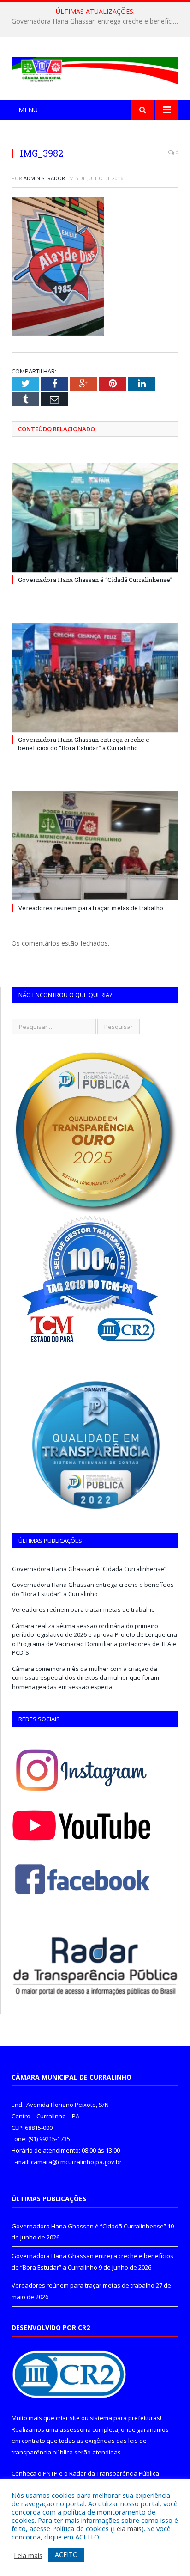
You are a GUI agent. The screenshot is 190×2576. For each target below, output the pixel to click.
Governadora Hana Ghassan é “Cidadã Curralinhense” (95, 580)
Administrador (44, 178)
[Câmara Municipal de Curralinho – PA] (95, 69)
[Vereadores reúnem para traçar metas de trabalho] (95, 846)
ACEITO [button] (66, 2555)
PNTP (50, 2473)
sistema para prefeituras (125, 2418)
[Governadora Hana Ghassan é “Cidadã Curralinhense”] (95, 517)
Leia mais (127, 2528)
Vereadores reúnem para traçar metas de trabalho (91, 908)
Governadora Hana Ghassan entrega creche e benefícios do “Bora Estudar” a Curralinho (97, 21)
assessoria (75, 2429)
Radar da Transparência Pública (114, 2473)
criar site (68, 2418)
